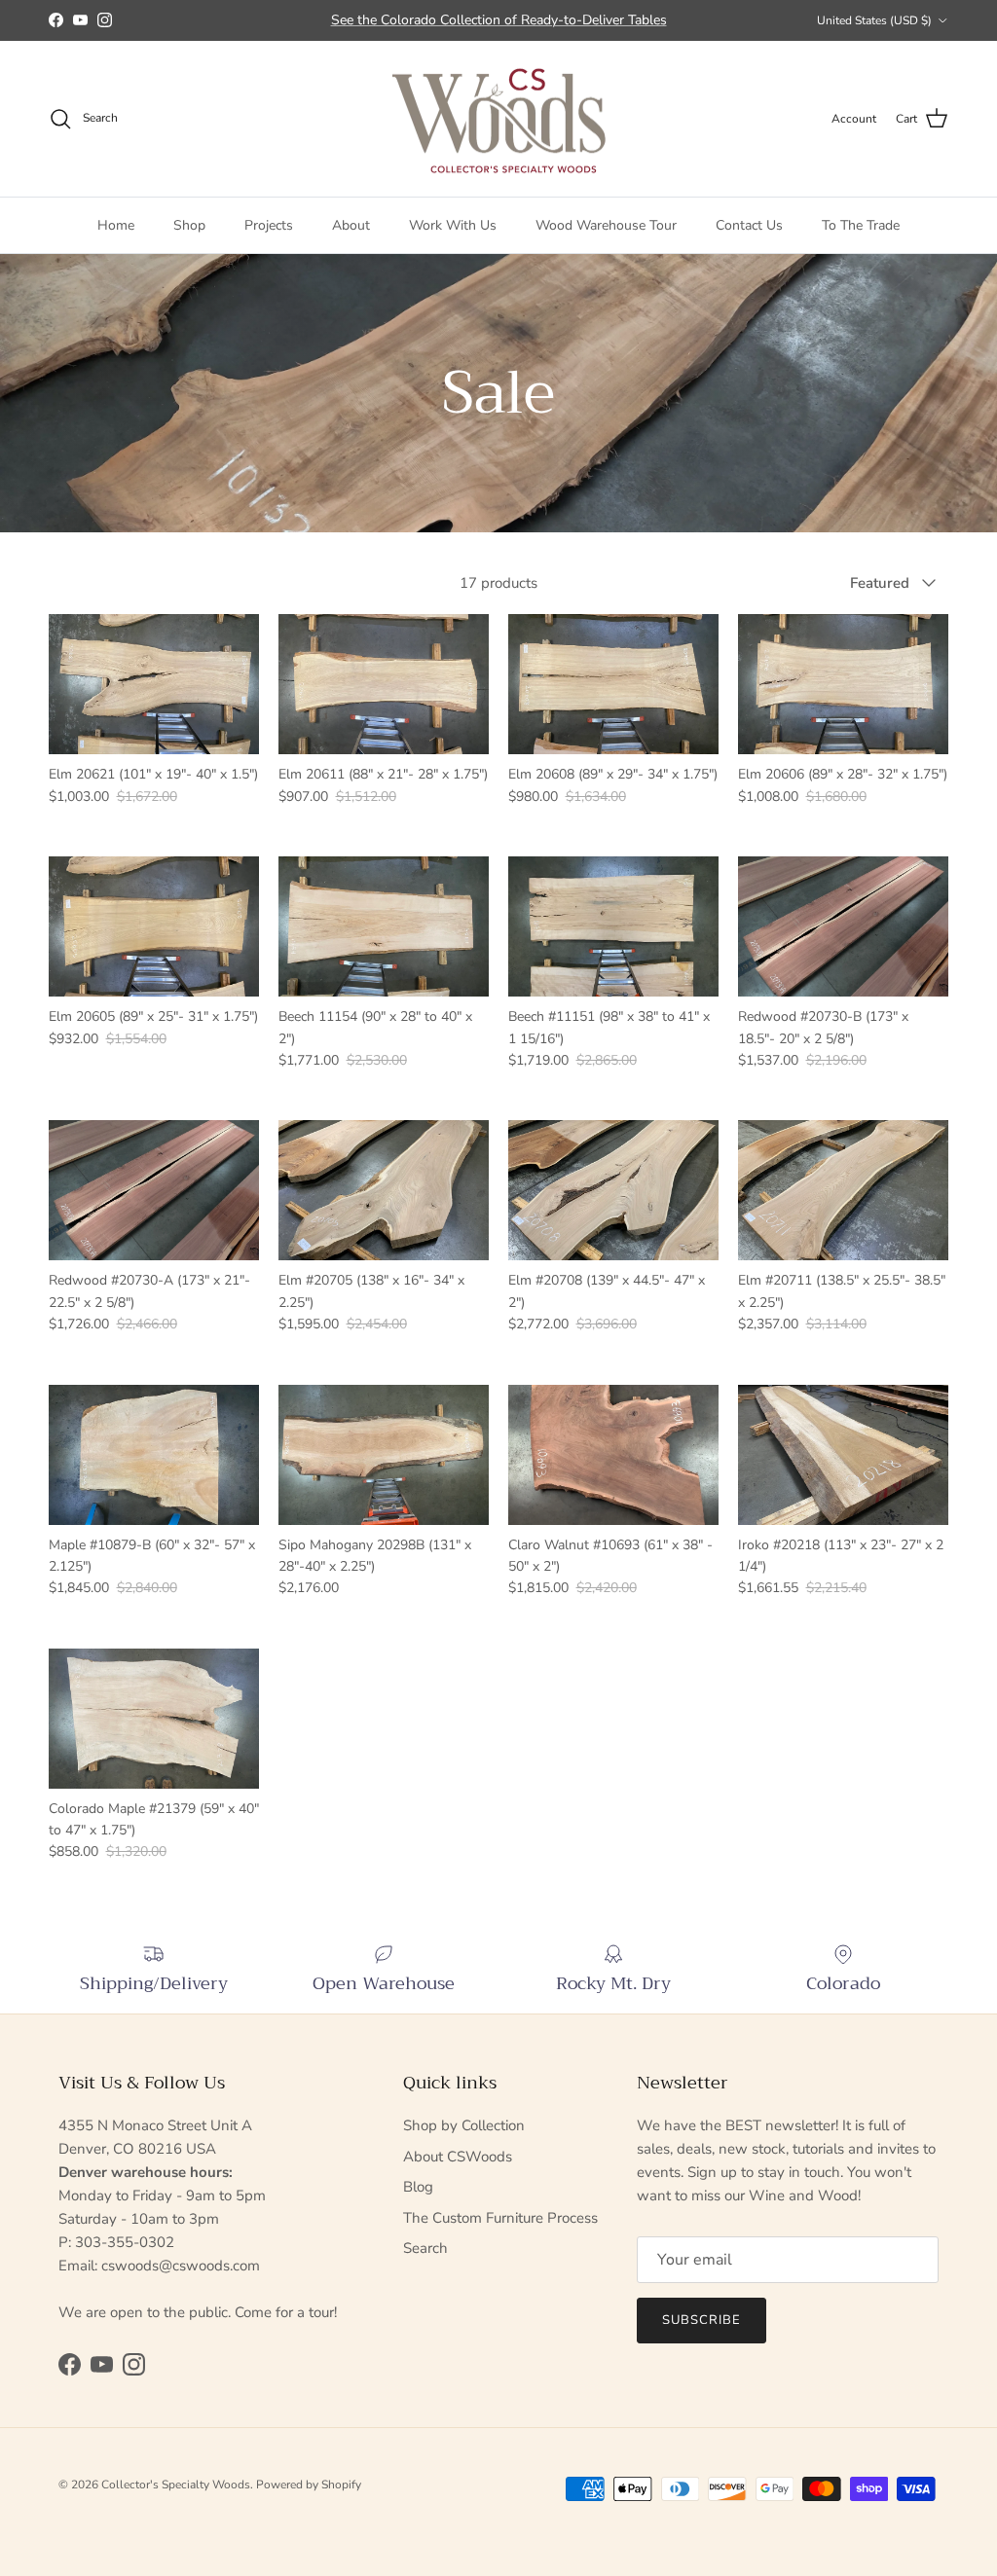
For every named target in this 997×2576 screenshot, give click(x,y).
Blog (418, 2187)
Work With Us (453, 225)
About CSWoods (458, 2157)
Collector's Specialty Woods (176, 2485)
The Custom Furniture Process (500, 2218)
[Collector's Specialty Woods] (499, 119)
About (351, 225)
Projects (269, 225)
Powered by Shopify (309, 2485)
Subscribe (702, 2320)
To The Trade (861, 225)
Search (425, 2248)
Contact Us (749, 225)
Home (116, 225)
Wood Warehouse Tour (606, 225)
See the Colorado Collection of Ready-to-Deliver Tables (499, 20)
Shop (189, 225)
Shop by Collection (464, 2125)
